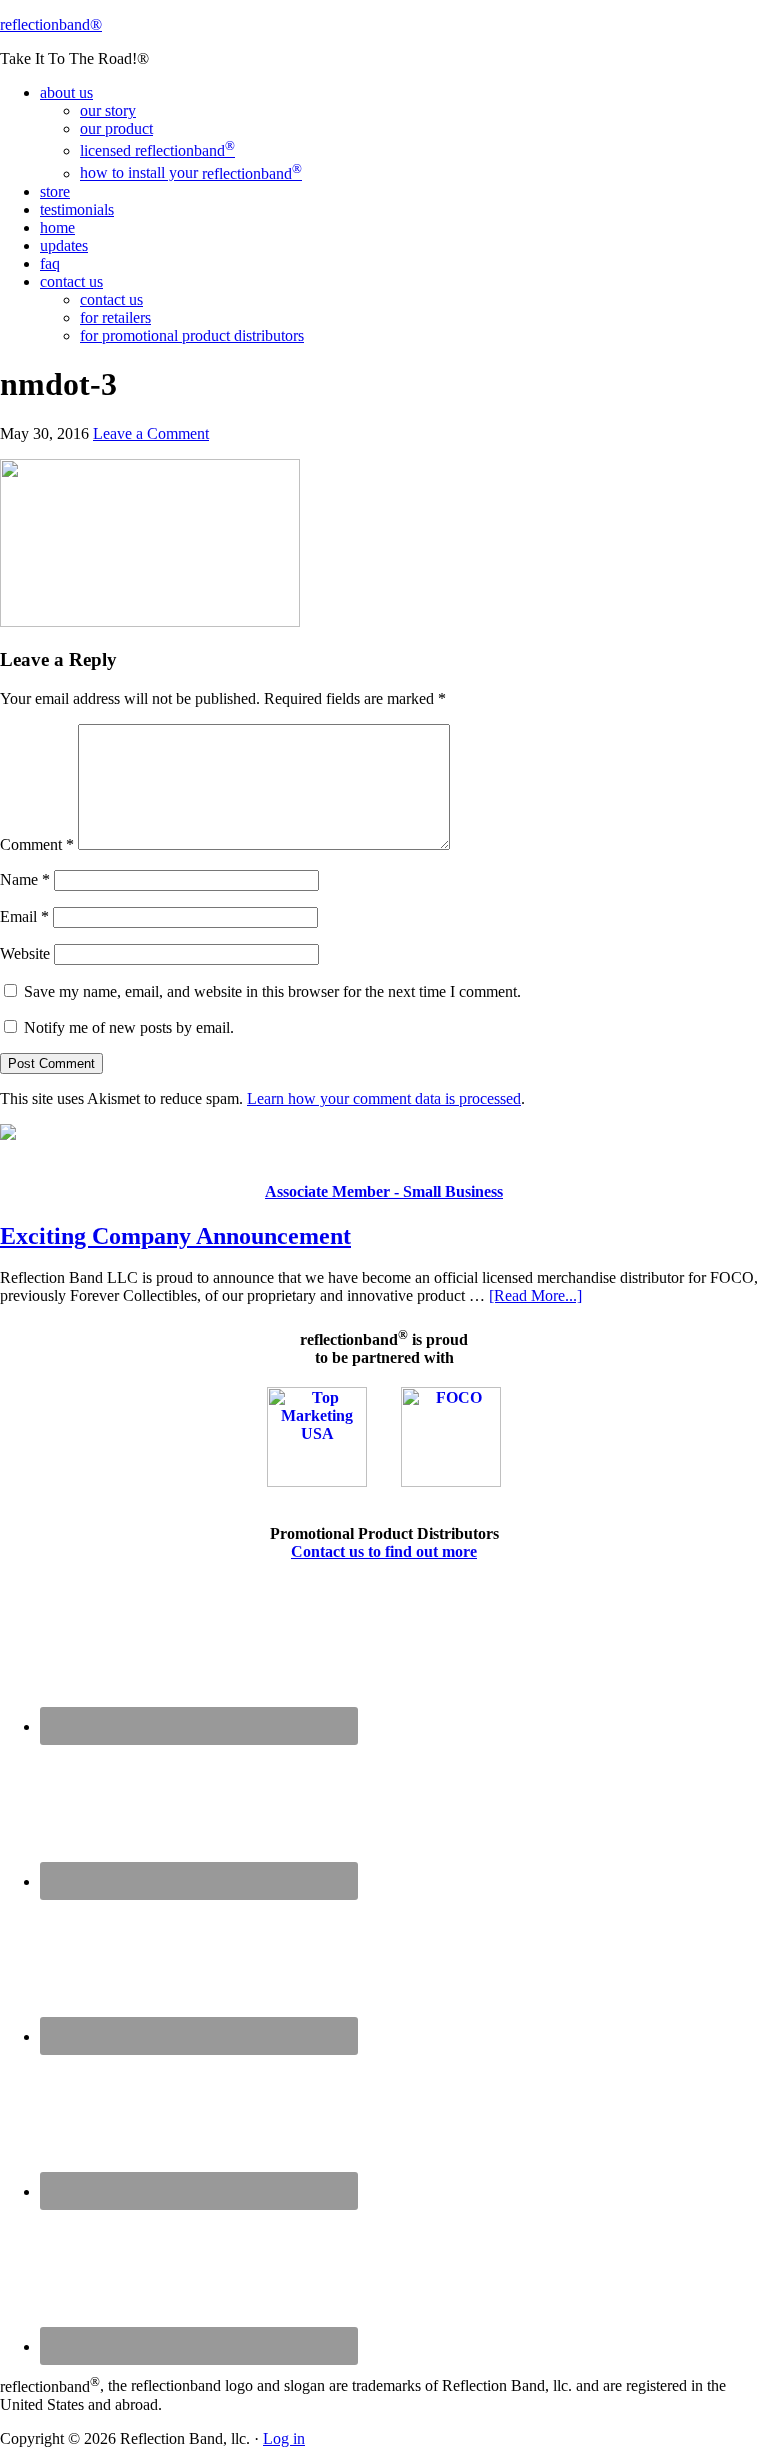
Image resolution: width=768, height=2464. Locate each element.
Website (25, 953)
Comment (37, 844)
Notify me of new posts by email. (129, 1027)
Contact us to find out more (384, 1551)
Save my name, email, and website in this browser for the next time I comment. (272, 991)
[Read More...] (535, 1295)
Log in (284, 2438)
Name (25, 879)
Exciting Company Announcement (175, 1236)
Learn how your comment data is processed (384, 1098)
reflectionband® (51, 24)
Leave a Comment (151, 433)
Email (24, 916)
